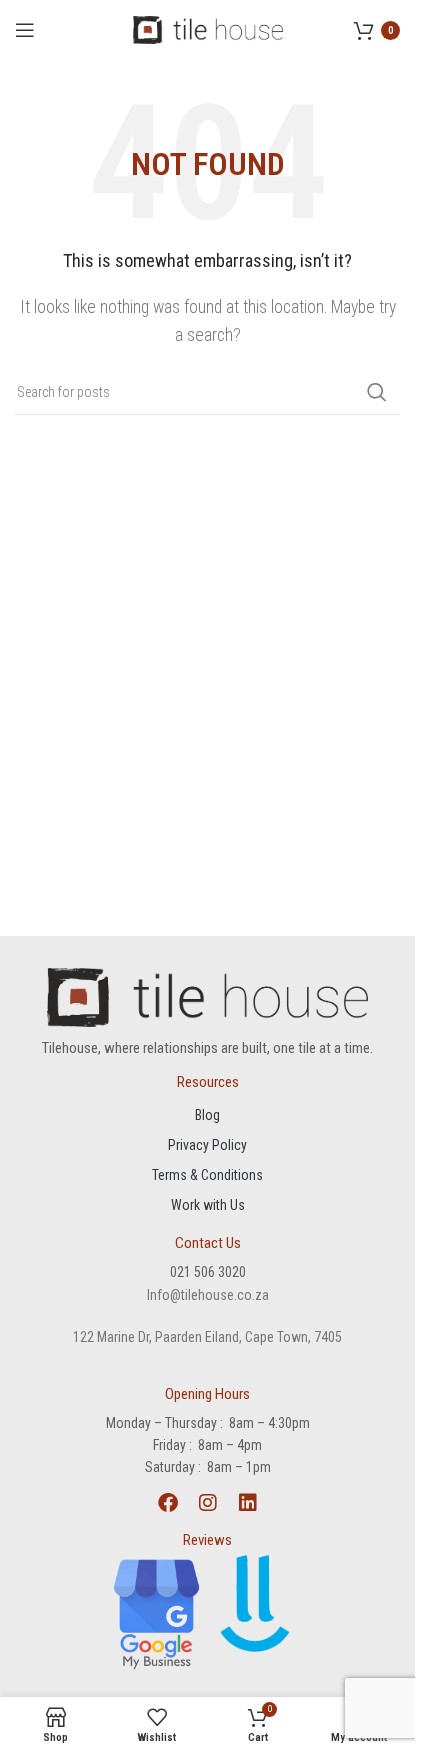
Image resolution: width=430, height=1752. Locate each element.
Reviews (207, 1540)
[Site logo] (208, 28)
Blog (207, 1115)
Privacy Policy (207, 1145)
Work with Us (208, 1205)
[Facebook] (168, 1503)
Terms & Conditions (207, 1175)
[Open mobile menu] (25, 30)
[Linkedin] (248, 1503)
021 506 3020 (208, 1272)
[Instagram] (208, 1503)
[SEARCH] (377, 392)
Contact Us (208, 1243)
